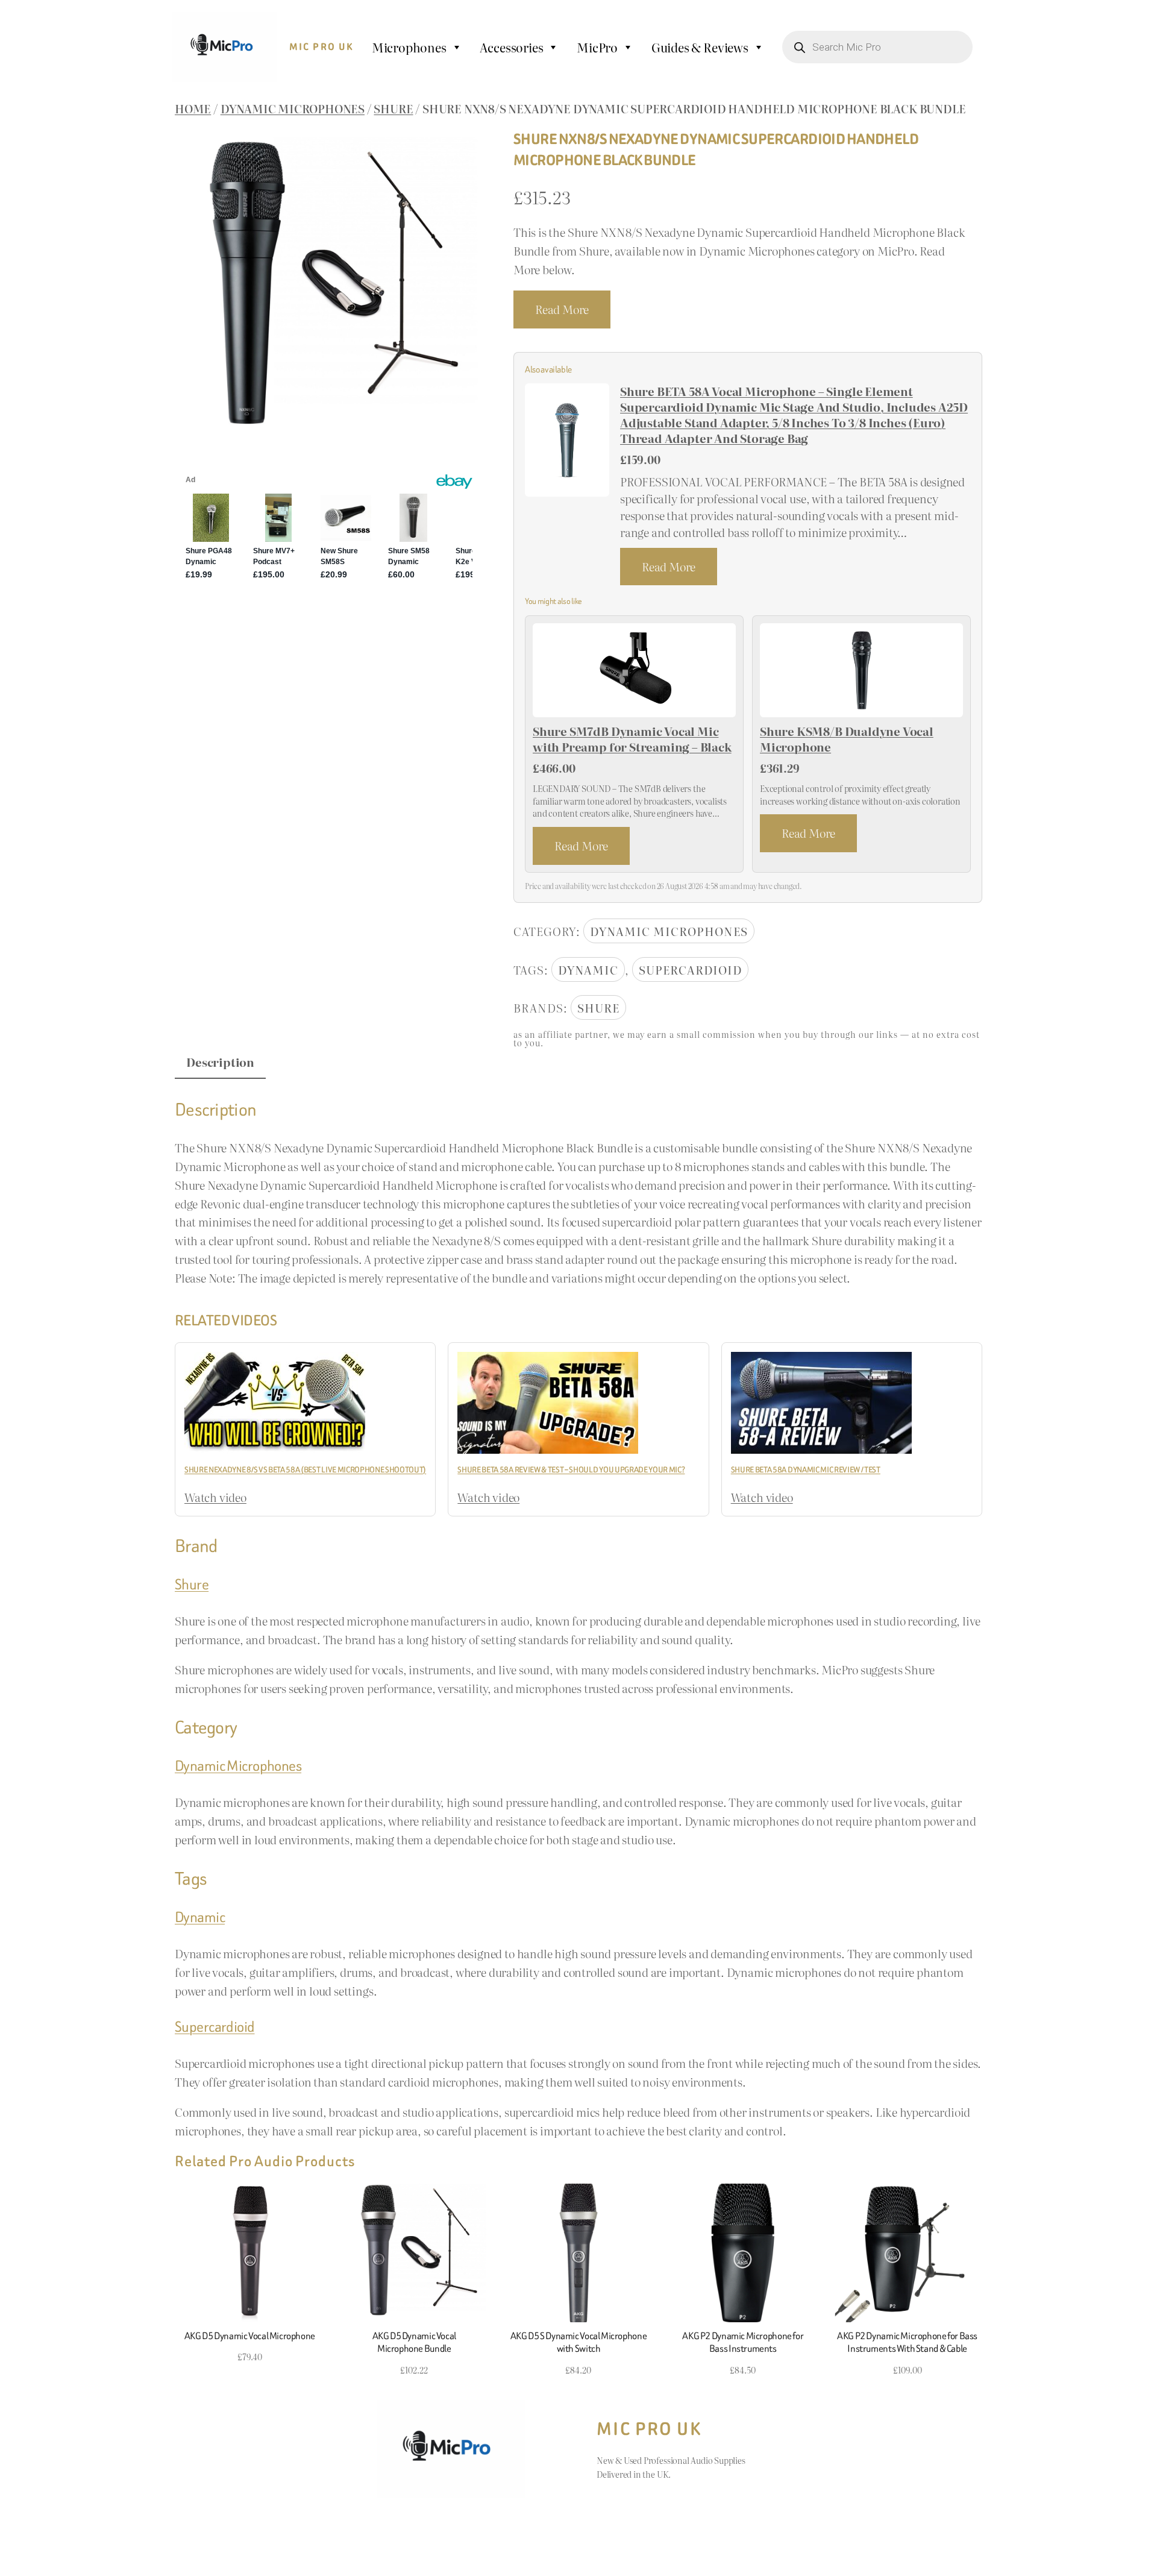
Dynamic (588, 969)
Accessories (511, 47)
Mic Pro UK (322, 47)
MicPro (597, 47)
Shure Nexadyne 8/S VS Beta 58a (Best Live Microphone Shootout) (305, 1470)
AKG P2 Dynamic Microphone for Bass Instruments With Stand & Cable (907, 2342)
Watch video (215, 1497)
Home (193, 108)
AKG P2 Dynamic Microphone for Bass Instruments (743, 2342)
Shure (393, 108)
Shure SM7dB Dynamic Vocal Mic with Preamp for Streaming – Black (632, 739)
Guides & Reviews (700, 47)
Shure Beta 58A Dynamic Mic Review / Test (806, 1470)
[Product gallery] (329, 284)
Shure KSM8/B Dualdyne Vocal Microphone (847, 739)
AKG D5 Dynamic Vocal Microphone (250, 2336)
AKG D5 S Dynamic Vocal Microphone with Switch (578, 2342)
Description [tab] (220, 1062)
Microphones (409, 47)
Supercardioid (690, 969)
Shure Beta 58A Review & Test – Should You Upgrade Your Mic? (571, 1470)
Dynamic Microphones (293, 108)
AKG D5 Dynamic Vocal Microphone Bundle (414, 2342)
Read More (562, 309)
